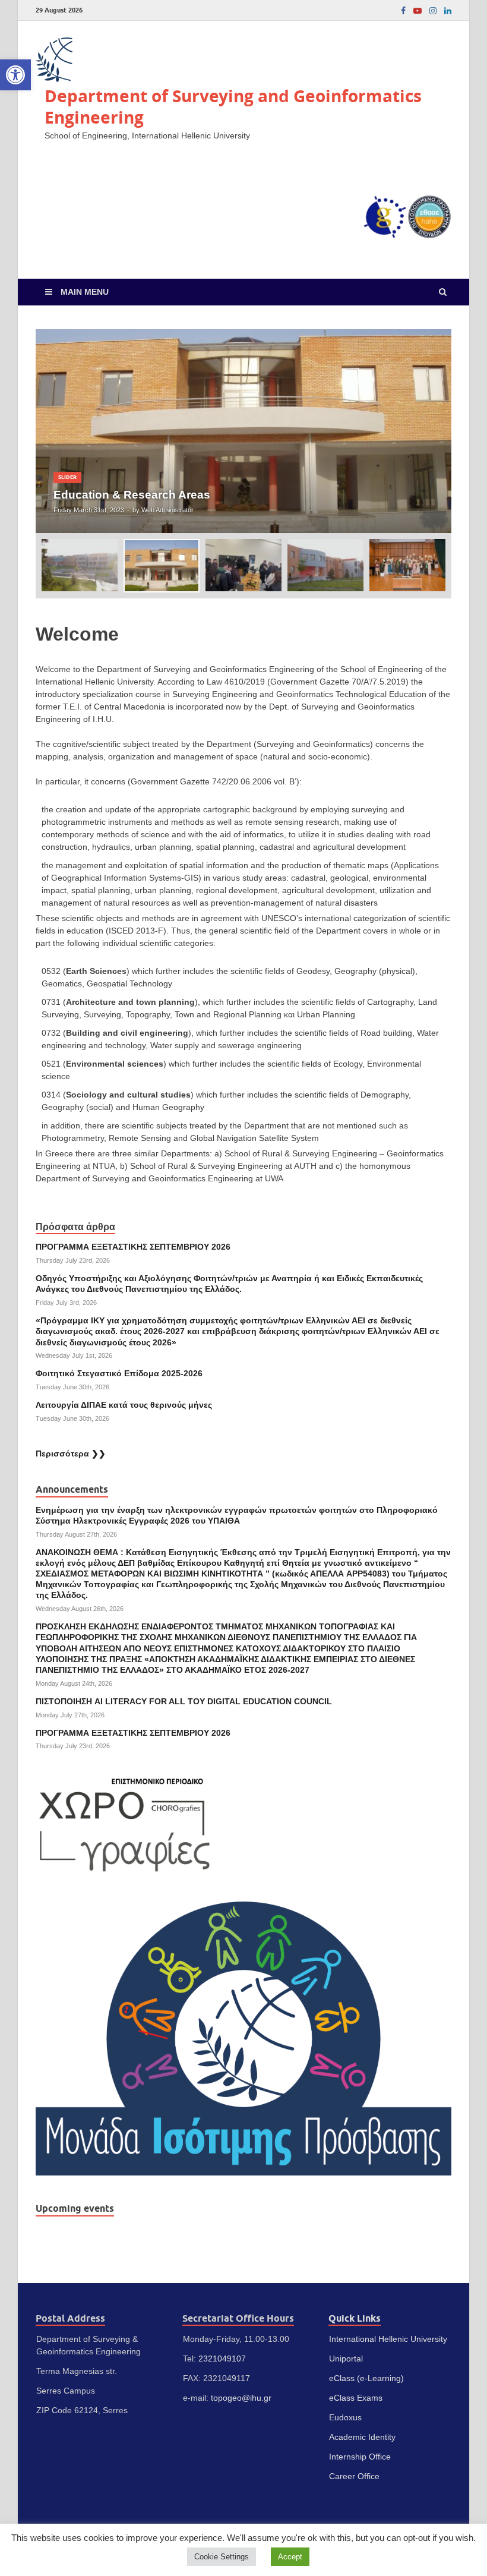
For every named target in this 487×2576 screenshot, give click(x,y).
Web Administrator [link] (167, 510)
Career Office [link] (354, 2476)
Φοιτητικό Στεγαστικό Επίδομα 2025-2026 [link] (119, 1373)
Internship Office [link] (360, 2457)
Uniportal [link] (346, 2359)
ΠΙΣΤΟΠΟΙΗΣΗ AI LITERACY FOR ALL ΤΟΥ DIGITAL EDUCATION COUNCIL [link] (184, 1701)
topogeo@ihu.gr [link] (241, 2398)
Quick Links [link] (355, 2318)
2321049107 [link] (222, 2359)
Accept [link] (290, 2557)
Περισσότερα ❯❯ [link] (71, 1453)
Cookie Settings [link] (222, 2557)
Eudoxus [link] (345, 2417)
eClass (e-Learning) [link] (366, 2378)
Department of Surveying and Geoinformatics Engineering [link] (233, 107)
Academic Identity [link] (362, 2437)
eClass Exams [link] (356, 2398)
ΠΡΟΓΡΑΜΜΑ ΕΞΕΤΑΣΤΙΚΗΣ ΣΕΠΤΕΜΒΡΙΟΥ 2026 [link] (133, 1247)
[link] (15, 75)
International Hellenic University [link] (388, 2339)
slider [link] (67, 477)
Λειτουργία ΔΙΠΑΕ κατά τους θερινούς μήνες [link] (124, 1405)
